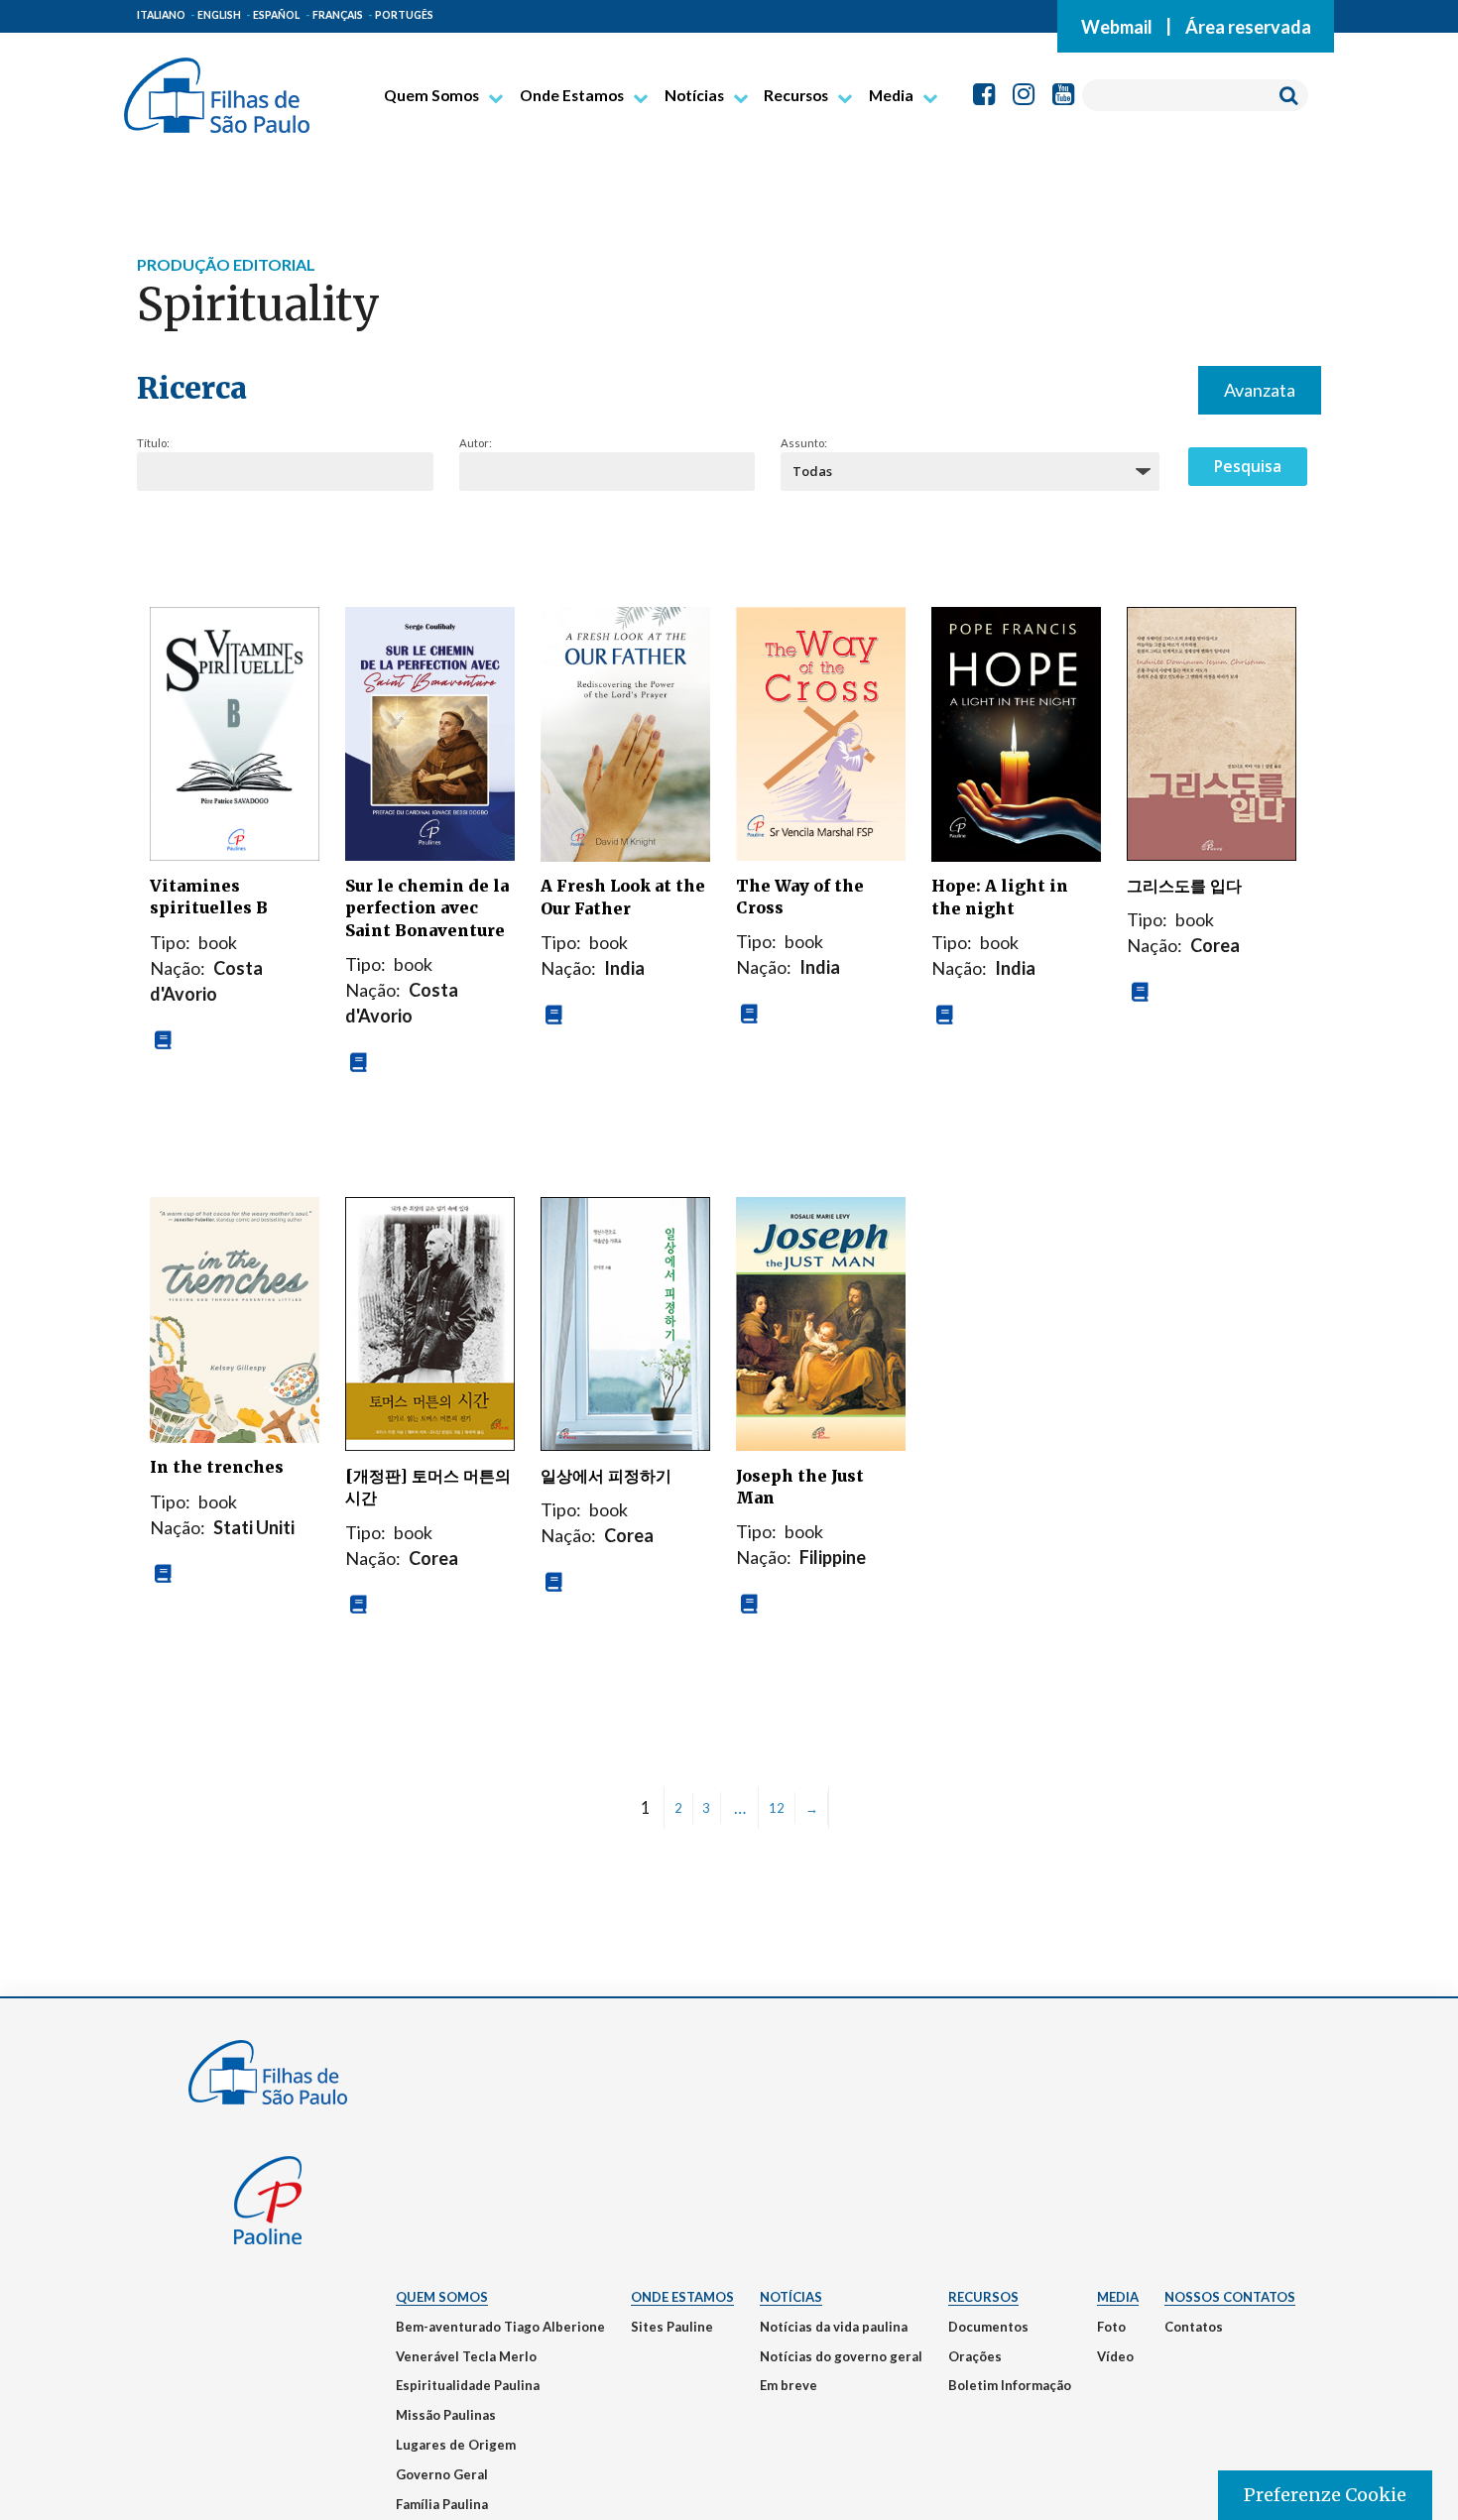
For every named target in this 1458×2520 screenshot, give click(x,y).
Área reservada (1248, 26)
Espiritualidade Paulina (468, 2385)
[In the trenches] (235, 1317)
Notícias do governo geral (841, 2356)
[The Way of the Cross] (821, 732)
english (219, 15)
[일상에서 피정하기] (625, 1322)
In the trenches (217, 1467)
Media (891, 95)
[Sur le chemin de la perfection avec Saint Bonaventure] (430, 732)
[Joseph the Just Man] (821, 1322)
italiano (161, 15)
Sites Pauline (672, 2327)
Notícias (694, 95)
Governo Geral (442, 2474)
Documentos (988, 2327)
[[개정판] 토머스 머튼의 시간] (430, 1322)
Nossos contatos (1230, 2297)
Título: (153, 443)
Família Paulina (442, 2504)
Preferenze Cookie (1325, 2495)
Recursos (796, 95)
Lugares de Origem (456, 2445)
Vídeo (1115, 2356)
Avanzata (1260, 390)
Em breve (789, 2385)
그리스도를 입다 (1184, 886)
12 (777, 1808)
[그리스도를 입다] (1212, 732)
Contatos (1194, 2327)
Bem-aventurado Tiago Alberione (500, 2327)
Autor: (476, 443)
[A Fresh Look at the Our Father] (625, 732)
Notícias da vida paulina (834, 2327)
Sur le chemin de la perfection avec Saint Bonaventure (427, 908)
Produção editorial (226, 264)
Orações (975, 2356)
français (338, 15)
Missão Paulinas (446, 2415)
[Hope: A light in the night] (1016, 732)
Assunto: (804, 443)
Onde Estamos (572, 95)
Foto (1111, 2327)
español (276, 15)
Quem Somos (431, 95)
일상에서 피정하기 (606, 1476)
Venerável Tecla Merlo (466, 2356)
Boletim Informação (1010, 2385)
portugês (404, 15)
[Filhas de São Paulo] (217, 87)
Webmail (1117, 26)
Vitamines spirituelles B (209, 897)
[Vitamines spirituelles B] (235, 732)
